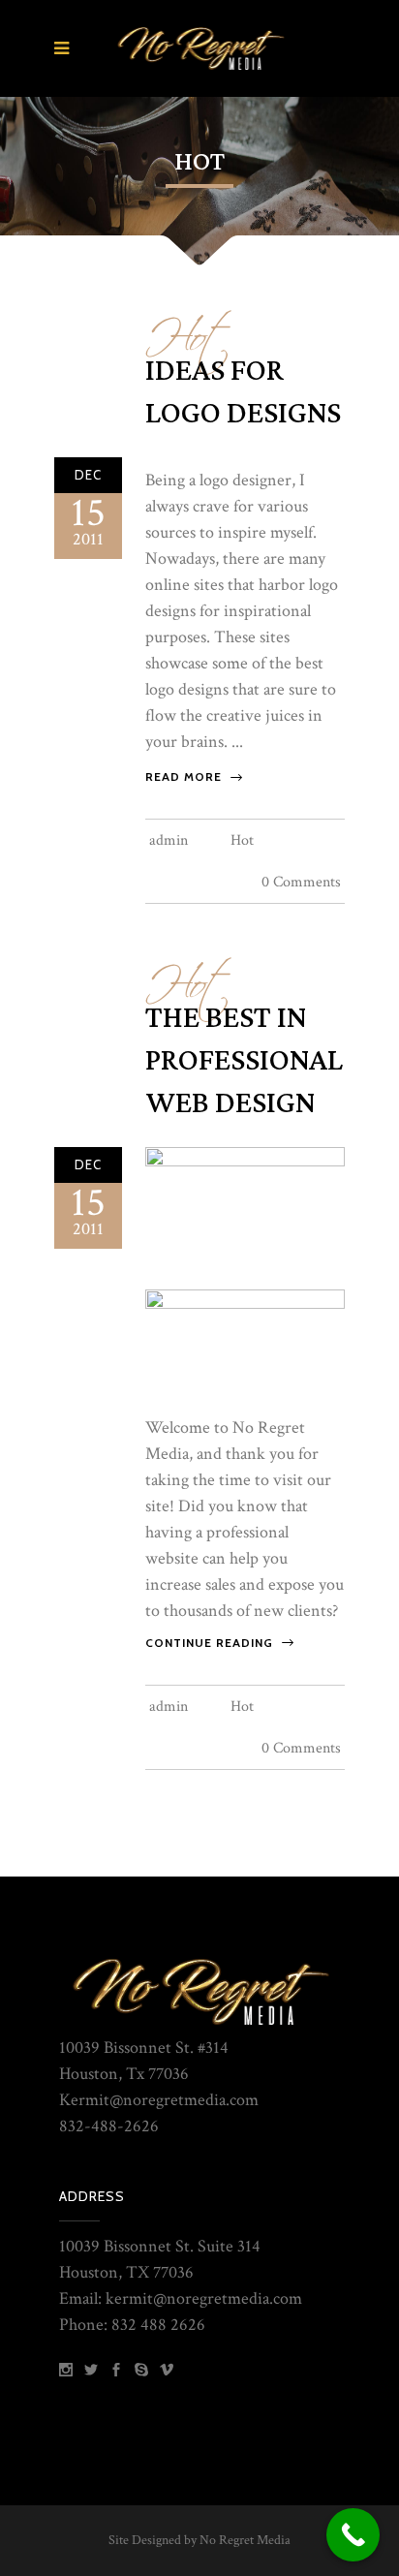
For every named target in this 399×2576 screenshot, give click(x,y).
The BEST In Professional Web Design (244, 1061)
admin (169, 840)
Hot (188, 328)
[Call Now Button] (353, 2535)
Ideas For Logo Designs (243, 392)
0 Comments (301, 882)
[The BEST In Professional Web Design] (245, 1209)
